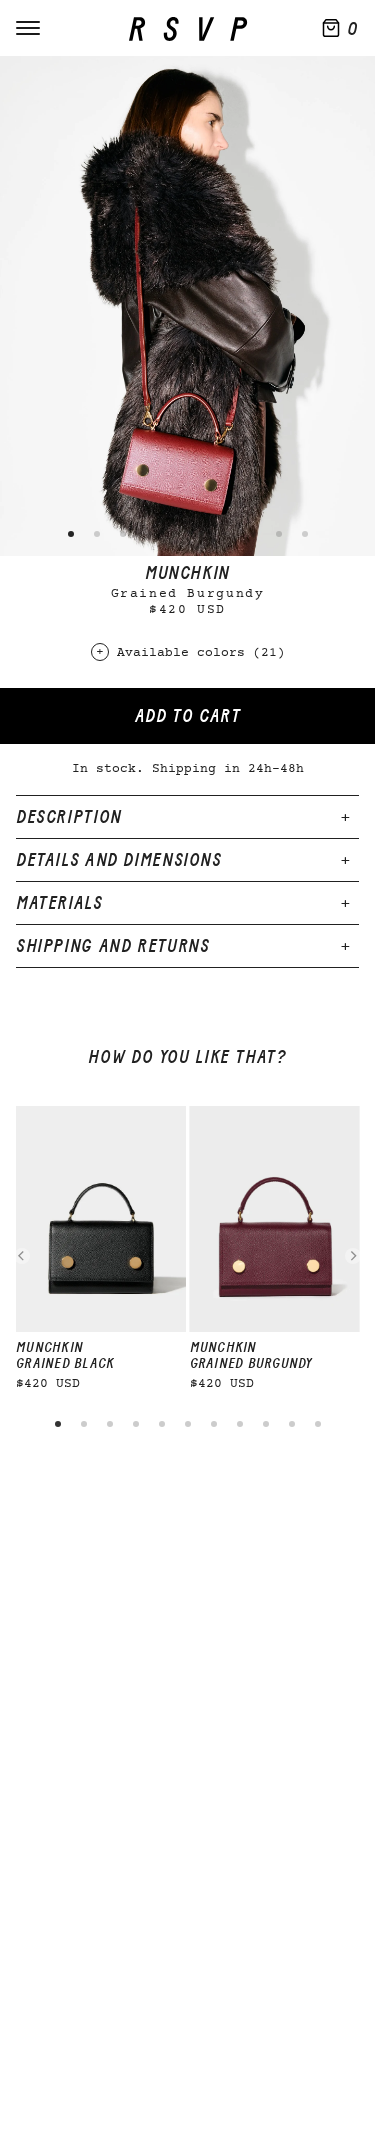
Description (69, 817)
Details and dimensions (119, 860)
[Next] (353, 1256)
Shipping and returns (112, 946)
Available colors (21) (201, 653)
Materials (59, 903)
